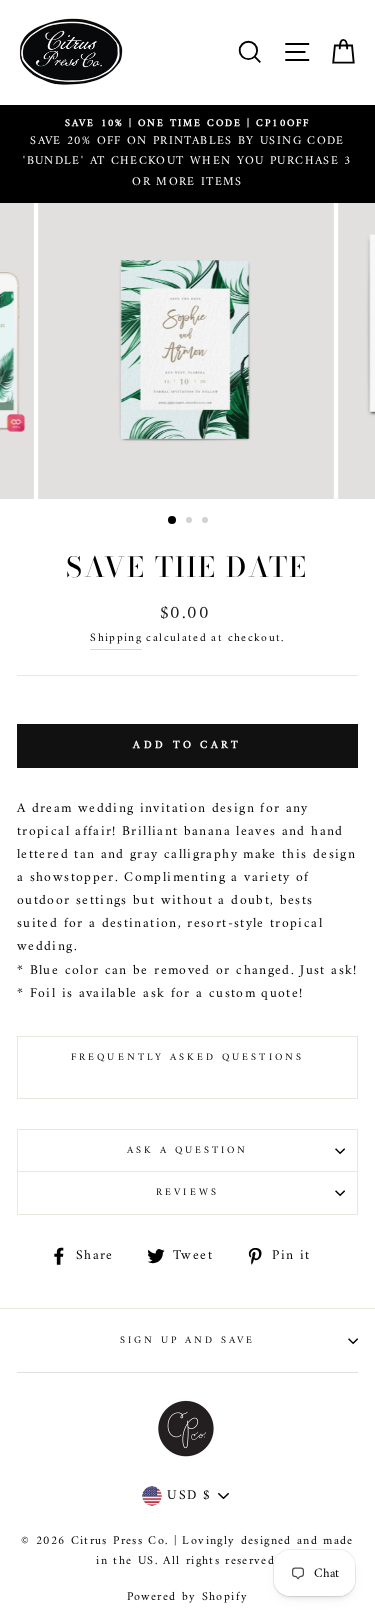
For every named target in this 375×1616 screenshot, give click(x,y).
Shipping (116, 638)
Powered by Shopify (187, 1597)
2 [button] (191, 522)
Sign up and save (188, 1340)
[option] (187, 154)
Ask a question (188, 1150)
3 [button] (207, 522)
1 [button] (173, 521)
